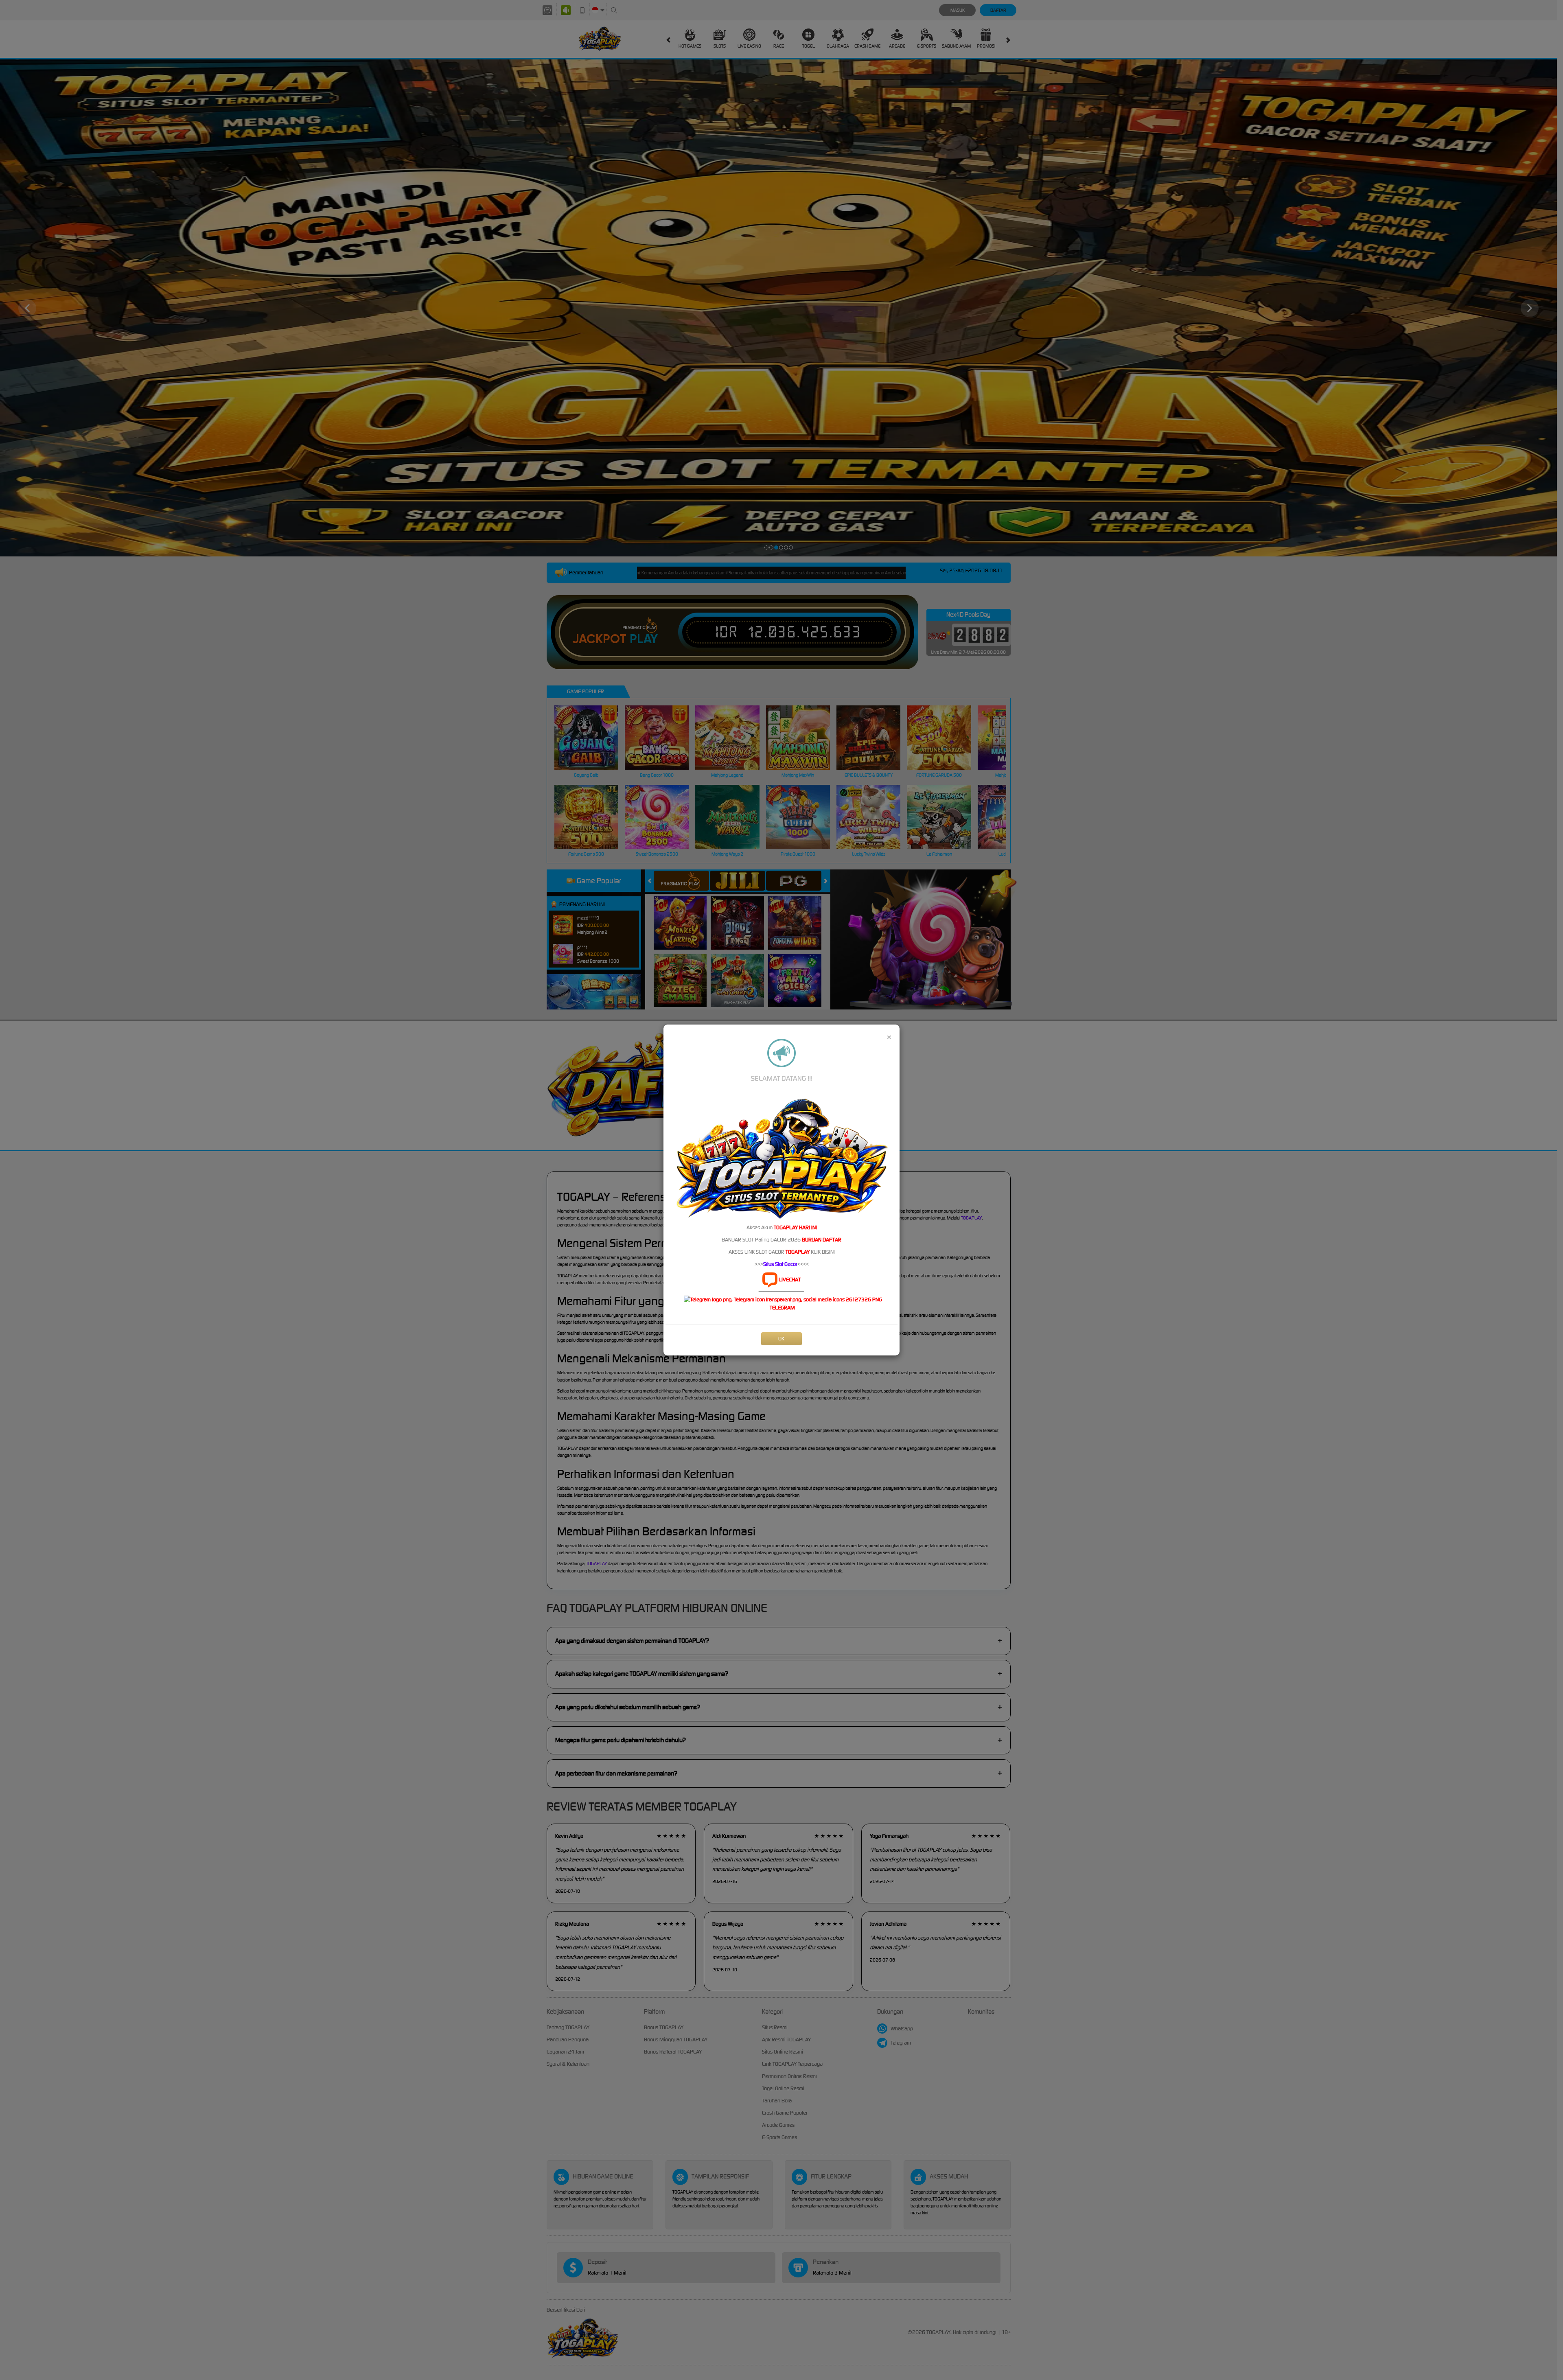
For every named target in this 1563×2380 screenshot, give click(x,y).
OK (781, 1339)
